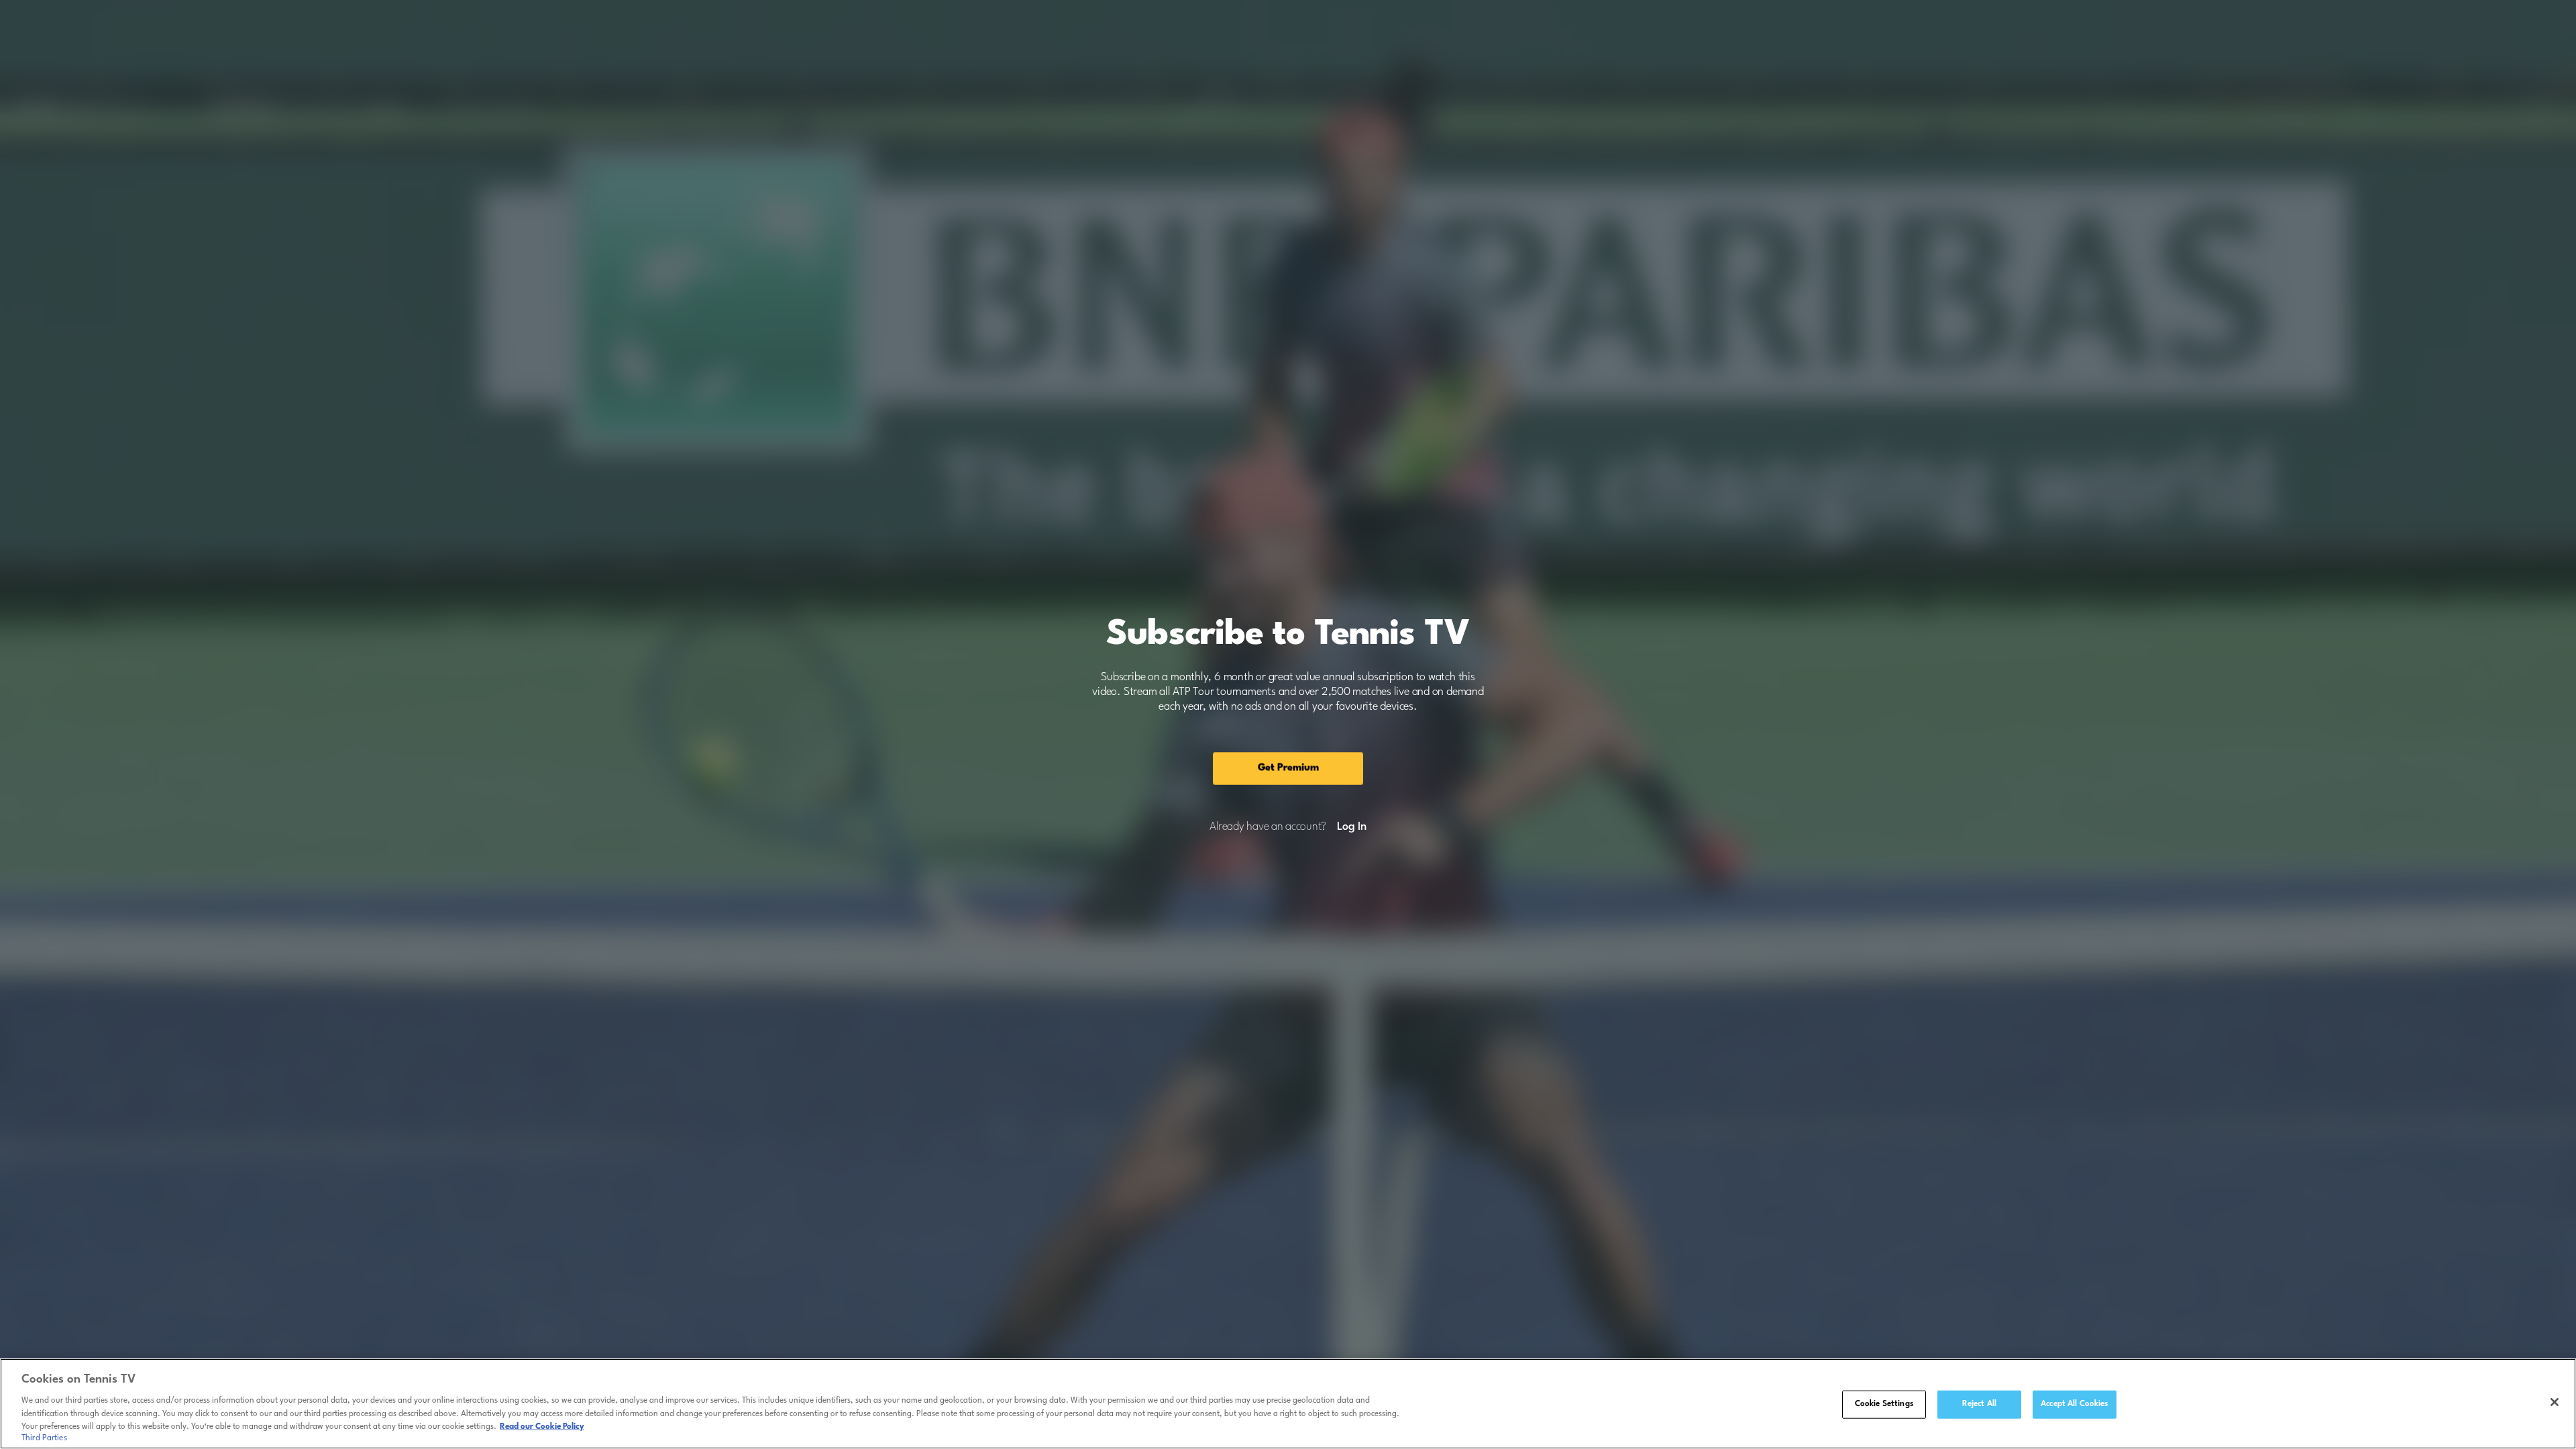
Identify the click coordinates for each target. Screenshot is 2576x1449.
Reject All (1979, 1404)
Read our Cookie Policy (542, 1427)
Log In (1351, 827)
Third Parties (44, 1438)
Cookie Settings (1884, 1404)
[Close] (2555, 1402)
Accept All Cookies (2074, 1404)
